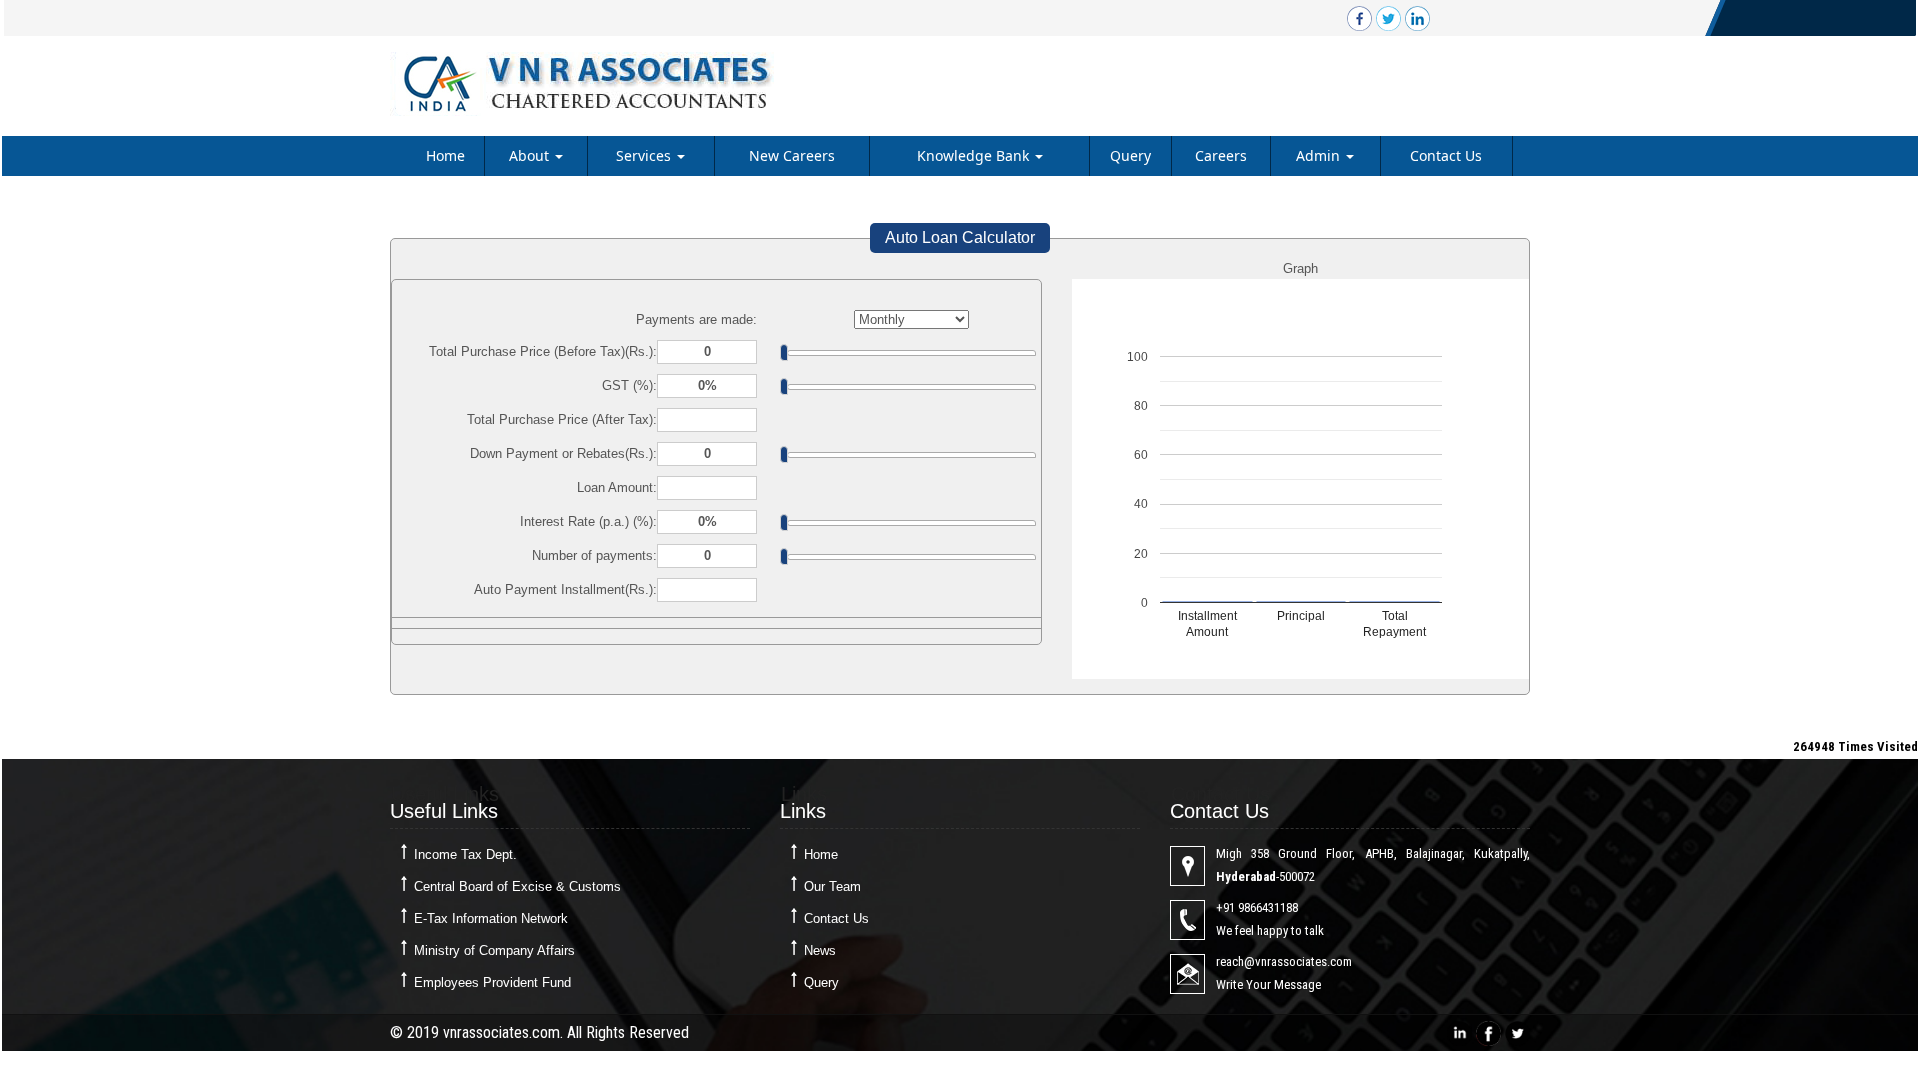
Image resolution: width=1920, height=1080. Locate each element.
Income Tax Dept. (465, 854)
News (820, 950)
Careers (1221, 155)
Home (445, 155)
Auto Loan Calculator (960, 237)
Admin (1320, 155)
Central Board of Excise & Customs (517, 886)
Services (645, 155)
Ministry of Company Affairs (494, 950)
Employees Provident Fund (492, 982)
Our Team (832, 886)
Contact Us (1446, 155)
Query (1130, 155)
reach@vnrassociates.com (1284, 961)
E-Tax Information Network (491, 918)
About (531, 155)
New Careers (792, 155)
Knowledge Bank (975, 155)
